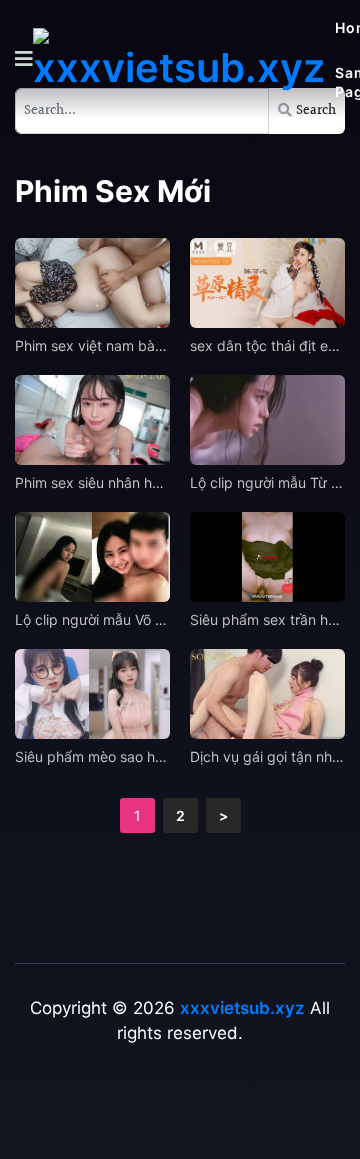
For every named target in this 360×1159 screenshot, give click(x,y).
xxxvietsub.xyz (242, 1008)
